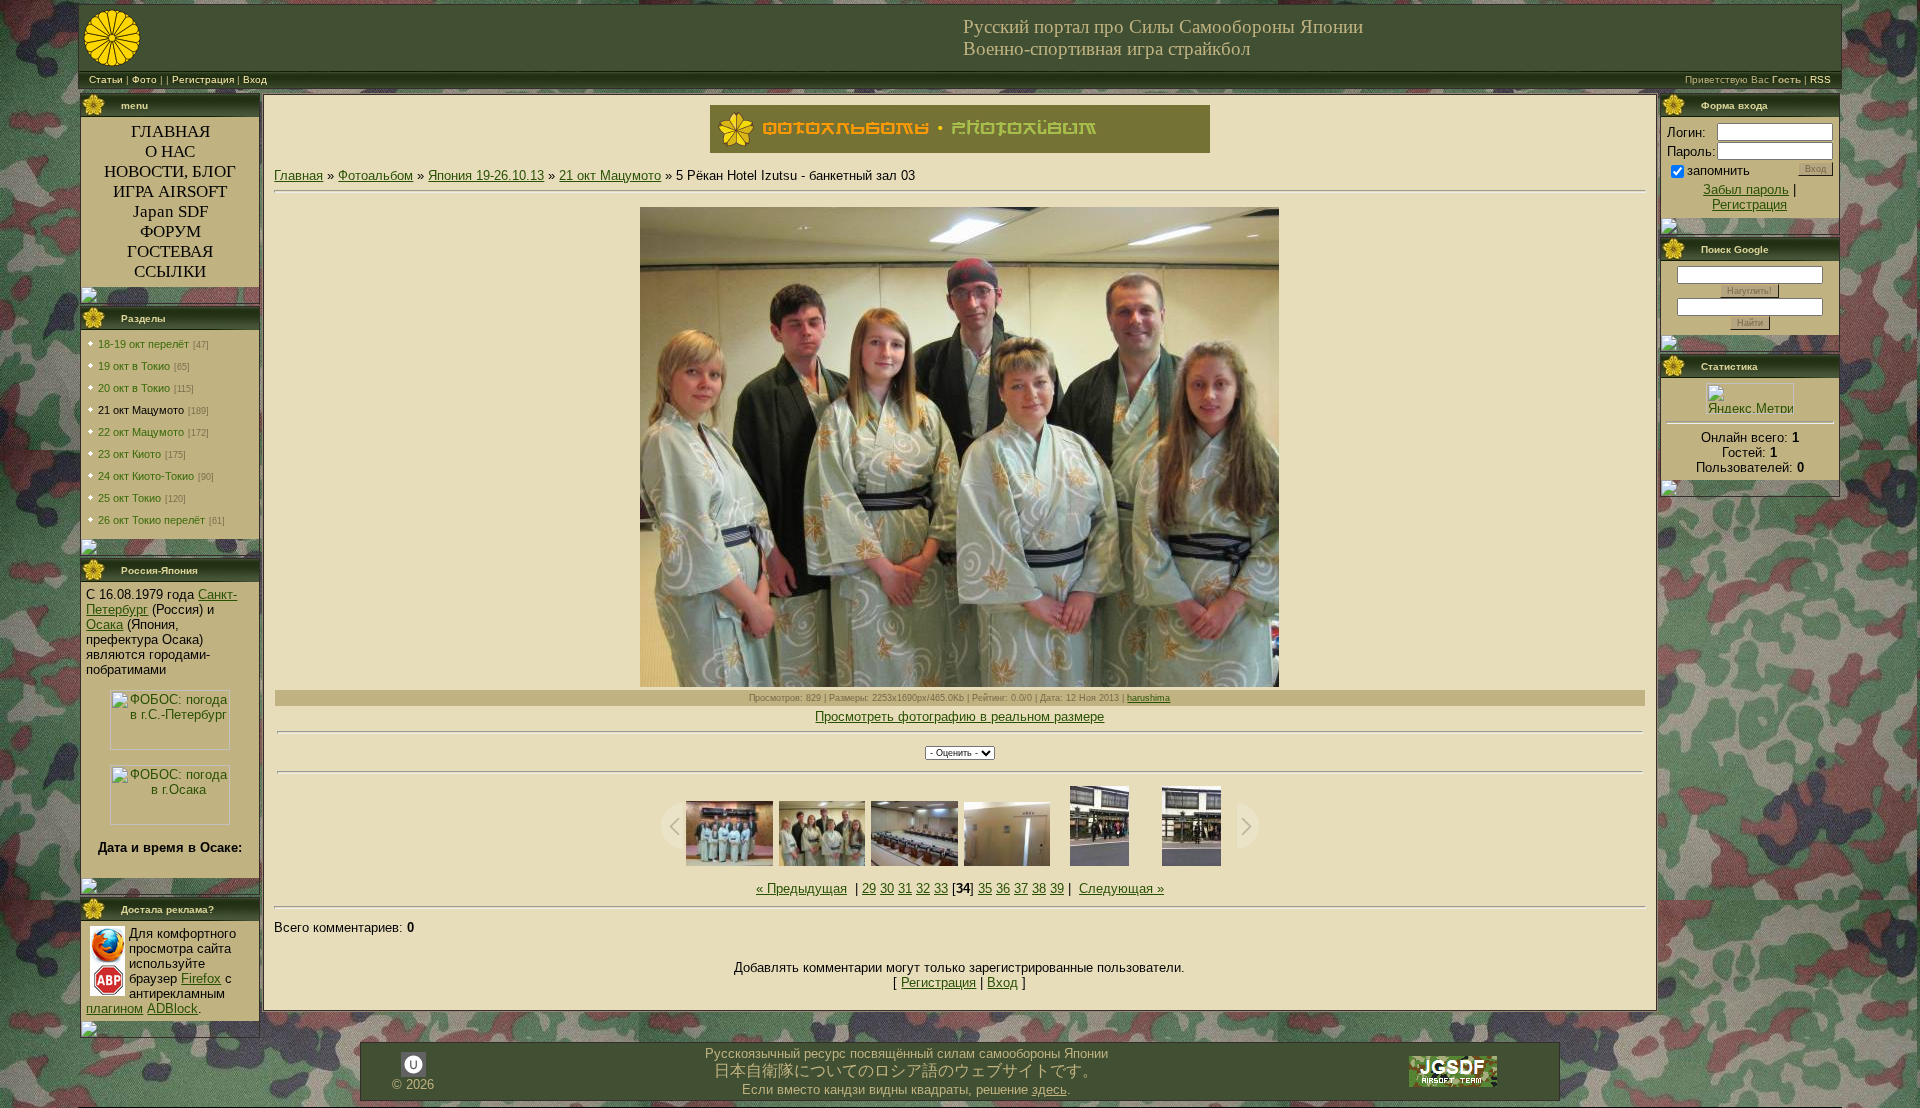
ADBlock (172, 1008)
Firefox (201, 978)
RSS (1820, 79)
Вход (255, 79)
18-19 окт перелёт (143, 344)
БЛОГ (214, 171)
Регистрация (203, 79)
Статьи (106, 79)
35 (985, 888)
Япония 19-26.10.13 (486, 175)
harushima (1148, 698)
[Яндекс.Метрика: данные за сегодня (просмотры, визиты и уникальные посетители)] (1750, 398)
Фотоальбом (375, 175)
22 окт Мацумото (141, 432)
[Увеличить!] (959, 447)
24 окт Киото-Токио (146, 476)
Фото (144, 79)
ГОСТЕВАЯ (170, 251)
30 (887, 888)
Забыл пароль (1746, 189)
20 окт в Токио (134, 388)
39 (1057, 888)
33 (941, 888)
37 (1021, 888)
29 (869, 888)
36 (1003, 888)
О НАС (170, 151)
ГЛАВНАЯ (170, 131)
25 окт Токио (129, 498)
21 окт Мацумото (141, 410)
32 (923, 888)
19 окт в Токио (134, 366)
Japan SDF (170, 211)
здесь (1049, 1089)
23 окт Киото (129, 454)
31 (905, 888)
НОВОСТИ (144, 171)
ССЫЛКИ (170, 271)
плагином (114, 1008)
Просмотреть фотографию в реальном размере (959, 716)
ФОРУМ (170, 231)
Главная (298, 175)
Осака (104, 624)
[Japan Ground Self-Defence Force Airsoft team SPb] (1453, 1084)
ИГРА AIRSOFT (170, 191)
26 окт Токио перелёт (151, 520)
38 (1039, 888)
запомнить (1718, 170)
